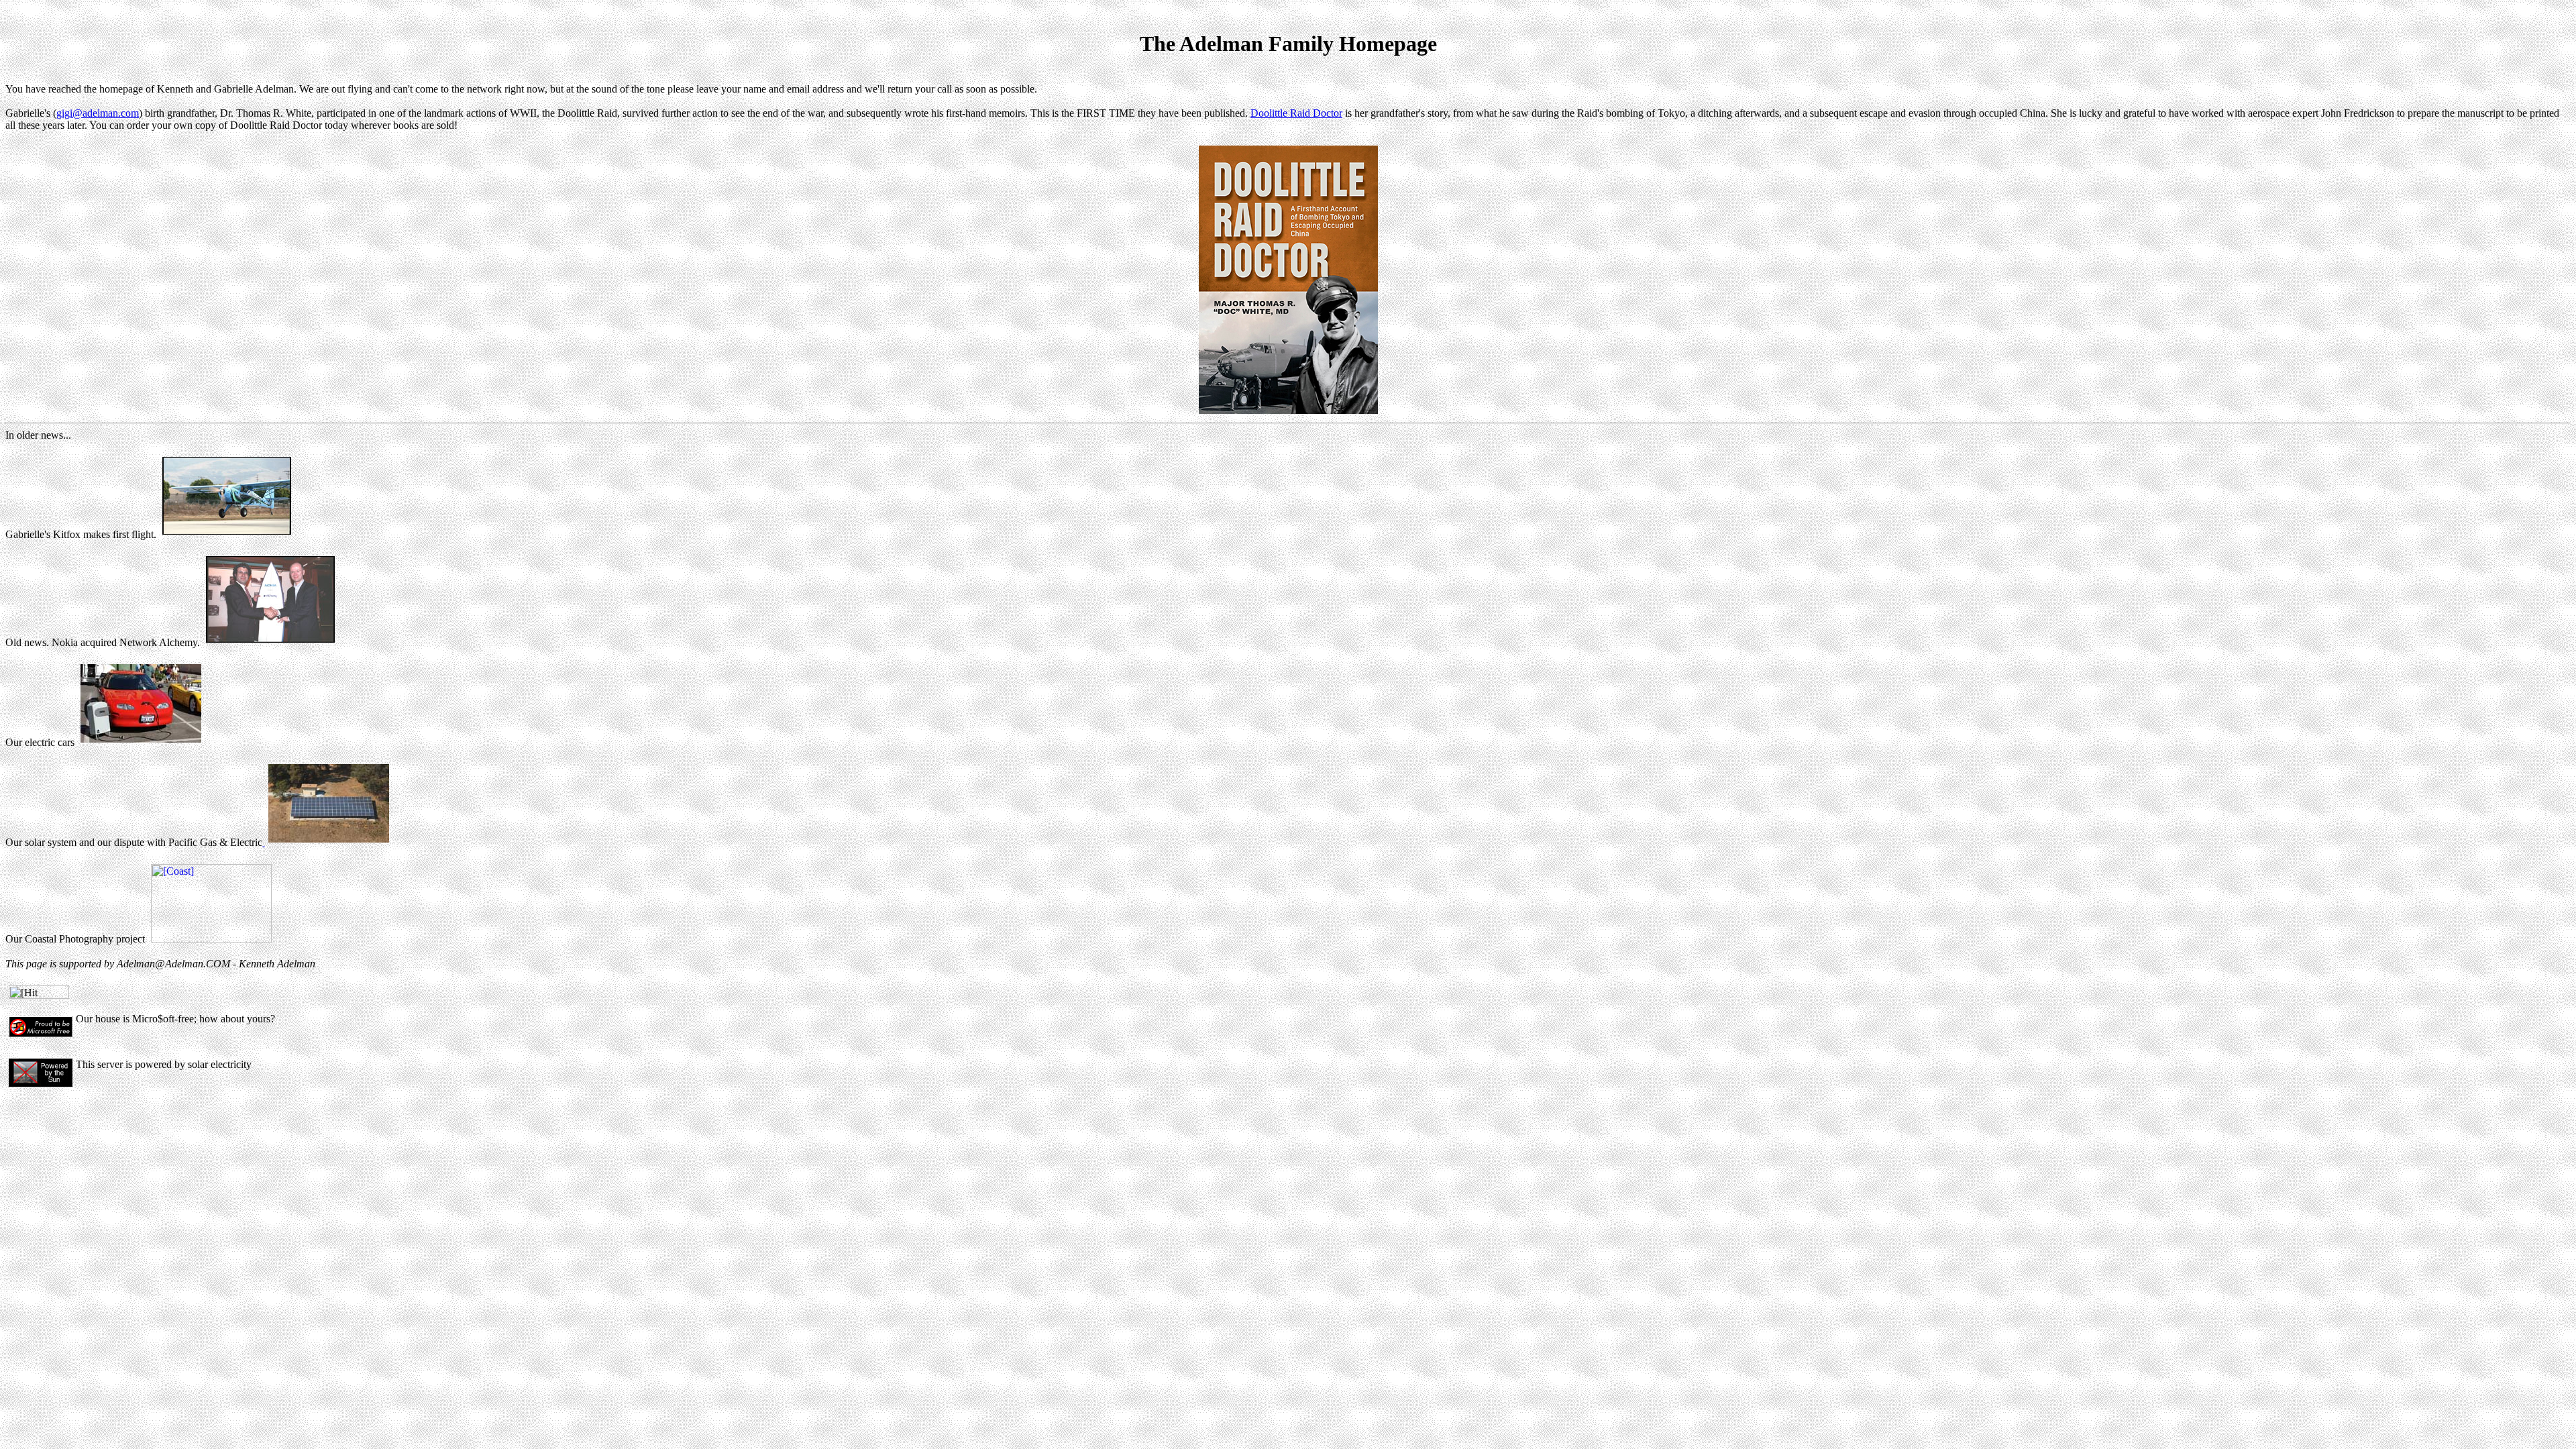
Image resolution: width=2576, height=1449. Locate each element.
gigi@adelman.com (98, 113)
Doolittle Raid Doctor (1296, 113)
